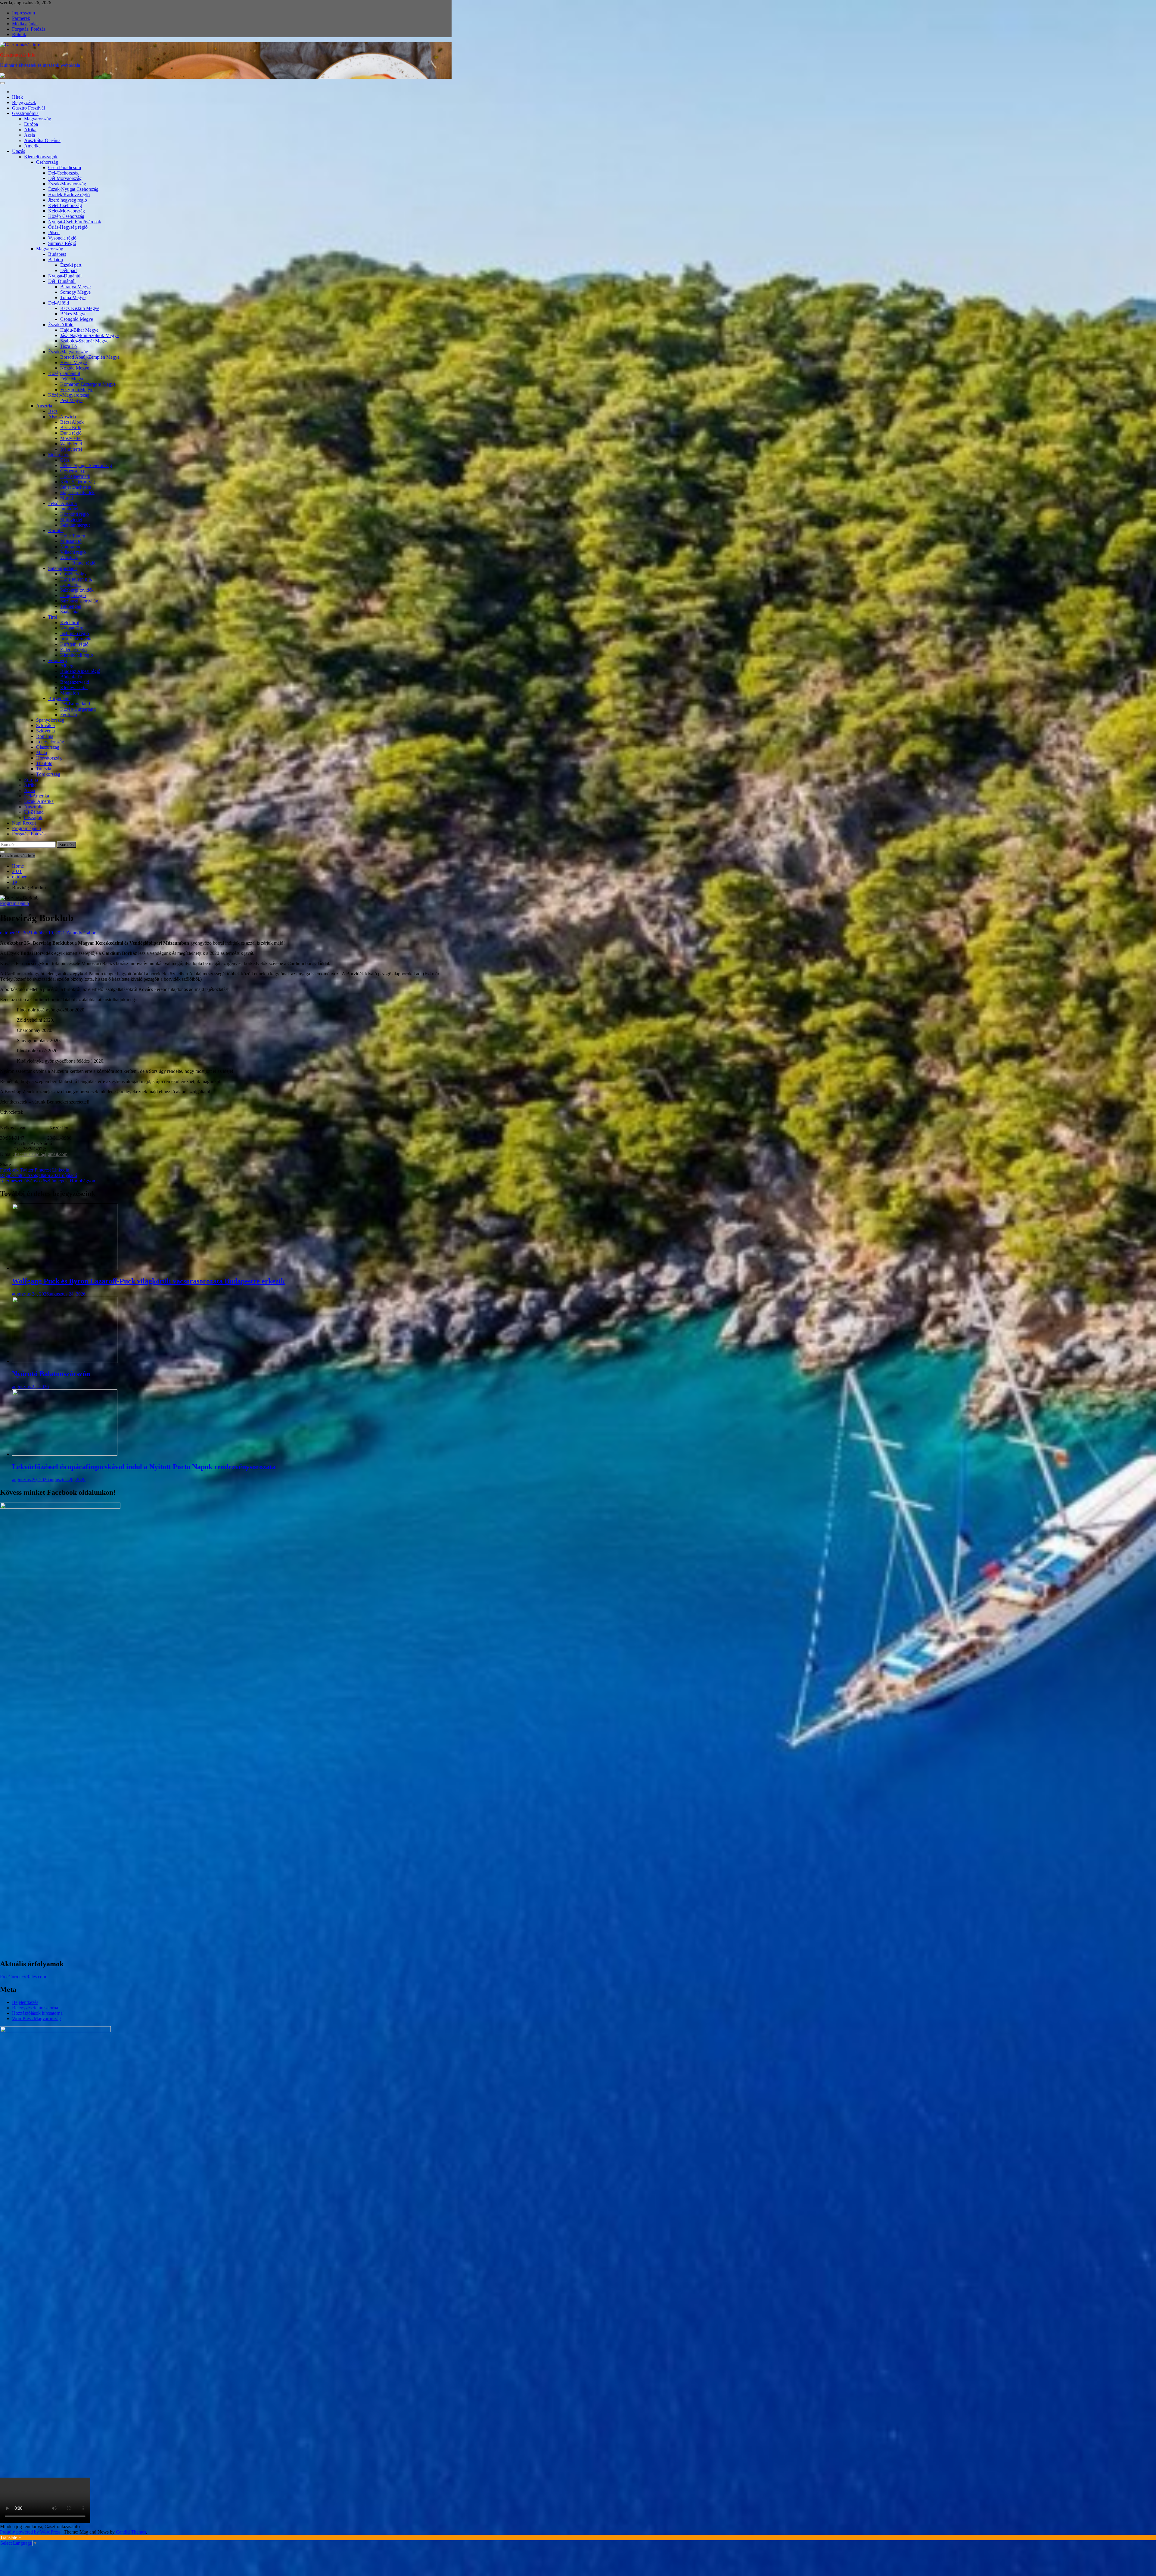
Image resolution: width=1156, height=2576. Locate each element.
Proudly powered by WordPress (31, 2532)
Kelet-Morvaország (67, 211)
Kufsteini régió (74, 644)
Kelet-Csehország (65, 205)
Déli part (68, 270)
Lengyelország (50, 742)
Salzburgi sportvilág (79, 601)
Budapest (57, 254)
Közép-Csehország (66, 216)
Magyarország (38, 119)
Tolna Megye (73, 297)
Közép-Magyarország (69, 395)
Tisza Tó (68, 346)
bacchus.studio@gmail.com (41, 1154)
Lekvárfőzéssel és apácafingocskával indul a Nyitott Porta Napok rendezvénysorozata (144, 1467)
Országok (33, 817)
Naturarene (71, 547)
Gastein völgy (73, 574)
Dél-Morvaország (65, 178)
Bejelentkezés (25, 2002)
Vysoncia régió (62, 238)
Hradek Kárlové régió (69, 195)
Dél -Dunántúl (62, 281)
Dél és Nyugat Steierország (86, 465)
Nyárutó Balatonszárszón (51, 1374)
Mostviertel (71, 438)
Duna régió (71, 433)
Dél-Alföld (59, 303)
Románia (45, 736)
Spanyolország (50, 720)
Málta (42, 752)
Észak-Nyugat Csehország (73, 189)
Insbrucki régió (75, 633)
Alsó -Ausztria (62, 417)
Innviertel (69, 509)
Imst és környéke (76, 639)
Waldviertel (71, 444)
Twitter (27, 1170)
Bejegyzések (24, 102)
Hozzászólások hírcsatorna (37, 2013)
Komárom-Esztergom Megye (88, 384)
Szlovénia (45, 731)
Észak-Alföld (61, 325)
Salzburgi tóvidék (77, 590)
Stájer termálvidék (77, 492)
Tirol (53, 617)
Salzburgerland (62, 568)
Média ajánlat (25, 24)
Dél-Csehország (63, 173)
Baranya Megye (75, 287)
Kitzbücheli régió (77, 655)
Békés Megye (73, 314)
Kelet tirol (70, 622)
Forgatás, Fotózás (29, 29)
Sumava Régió (62, 243)
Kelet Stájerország (78, 482)
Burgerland (59, 698)
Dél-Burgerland (75, 704)
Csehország (47, 162)
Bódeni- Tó (71, 677)
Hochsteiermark (75, 476)
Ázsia (30, 135)
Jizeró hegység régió (68, 200)
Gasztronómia (25, 113)
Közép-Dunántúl (64, 373)
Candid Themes (131, 2532)
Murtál (67, 498)
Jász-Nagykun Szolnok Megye (89, 335)
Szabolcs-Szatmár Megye (84, 341)
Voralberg (57, 660)
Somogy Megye (75, 292)
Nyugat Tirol (72, 628)
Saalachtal (70, 612)
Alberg (67, 666)
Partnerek (21, 18)
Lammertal (70, 585)
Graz (65, 460)
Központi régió (75, 514)
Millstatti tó (71, 541)
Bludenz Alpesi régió (80, 671)
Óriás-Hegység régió (68, 227)
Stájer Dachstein (76, 487)
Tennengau (71, 606)
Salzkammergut (75, 525)
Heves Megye (73, 362)
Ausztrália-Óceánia (42, 140)
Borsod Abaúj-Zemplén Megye (90, 357)
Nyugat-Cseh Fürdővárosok (75, 222)
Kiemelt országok (41, 157)
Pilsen (54, 232)
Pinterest (43, 1170)
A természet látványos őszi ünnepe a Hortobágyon (48, 1181)
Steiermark (58, 455)
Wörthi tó (69, 557)
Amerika (32, 146)
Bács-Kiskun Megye (80, 308)
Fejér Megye (72, 379)
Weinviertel (71, 449)
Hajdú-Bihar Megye (79, 330)
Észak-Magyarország (68, 352)
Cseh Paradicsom (65, 167)
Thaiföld (44, 763)
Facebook (10, 1170)
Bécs (53, 411)
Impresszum (23, 13)
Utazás (19, 151)
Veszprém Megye (77, 390)
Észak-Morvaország (67, 184)
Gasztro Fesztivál (28, 108)
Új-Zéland (34, 812)
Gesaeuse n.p (73, 471)
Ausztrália (34, 807)
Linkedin (61, 1170)
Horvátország (49, 758)
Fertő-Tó (69, 715)
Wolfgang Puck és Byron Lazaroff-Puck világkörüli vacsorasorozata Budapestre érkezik (148, 1281)
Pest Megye (71, 400)
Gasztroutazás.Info (18, 55)
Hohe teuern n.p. (76, 579)
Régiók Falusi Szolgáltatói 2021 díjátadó (39, 1175)
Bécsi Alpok (72, 422)
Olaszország (48, 747)
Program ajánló (26, 828)
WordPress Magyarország (36, 2019)
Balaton (56, 260)
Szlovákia (45, 725)
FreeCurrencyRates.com (23, 1977)
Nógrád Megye (75, 368)
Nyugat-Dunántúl (65, 276)
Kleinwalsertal (74, 687)
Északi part (71, 265)
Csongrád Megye (77, 319)
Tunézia (44, 769)
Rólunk (19, 34)
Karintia (56, 530)
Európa (31, 124)
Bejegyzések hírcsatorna (35, 2008)
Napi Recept (24, 823)
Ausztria (44, 406)
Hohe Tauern (73, 536)
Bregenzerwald (75, 682)
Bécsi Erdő (71, 427)
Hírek (17, 97)
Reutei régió (84, 563)
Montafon (70, 693)
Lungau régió (73, 595)
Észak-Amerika (39, 801)
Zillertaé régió (73, 650)
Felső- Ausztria (62, 503)
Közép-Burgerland (78, 709)
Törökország (48, 774)
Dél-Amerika (37, 796)
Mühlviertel (71, 520)
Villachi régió (73, 552)
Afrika (30, 130)
